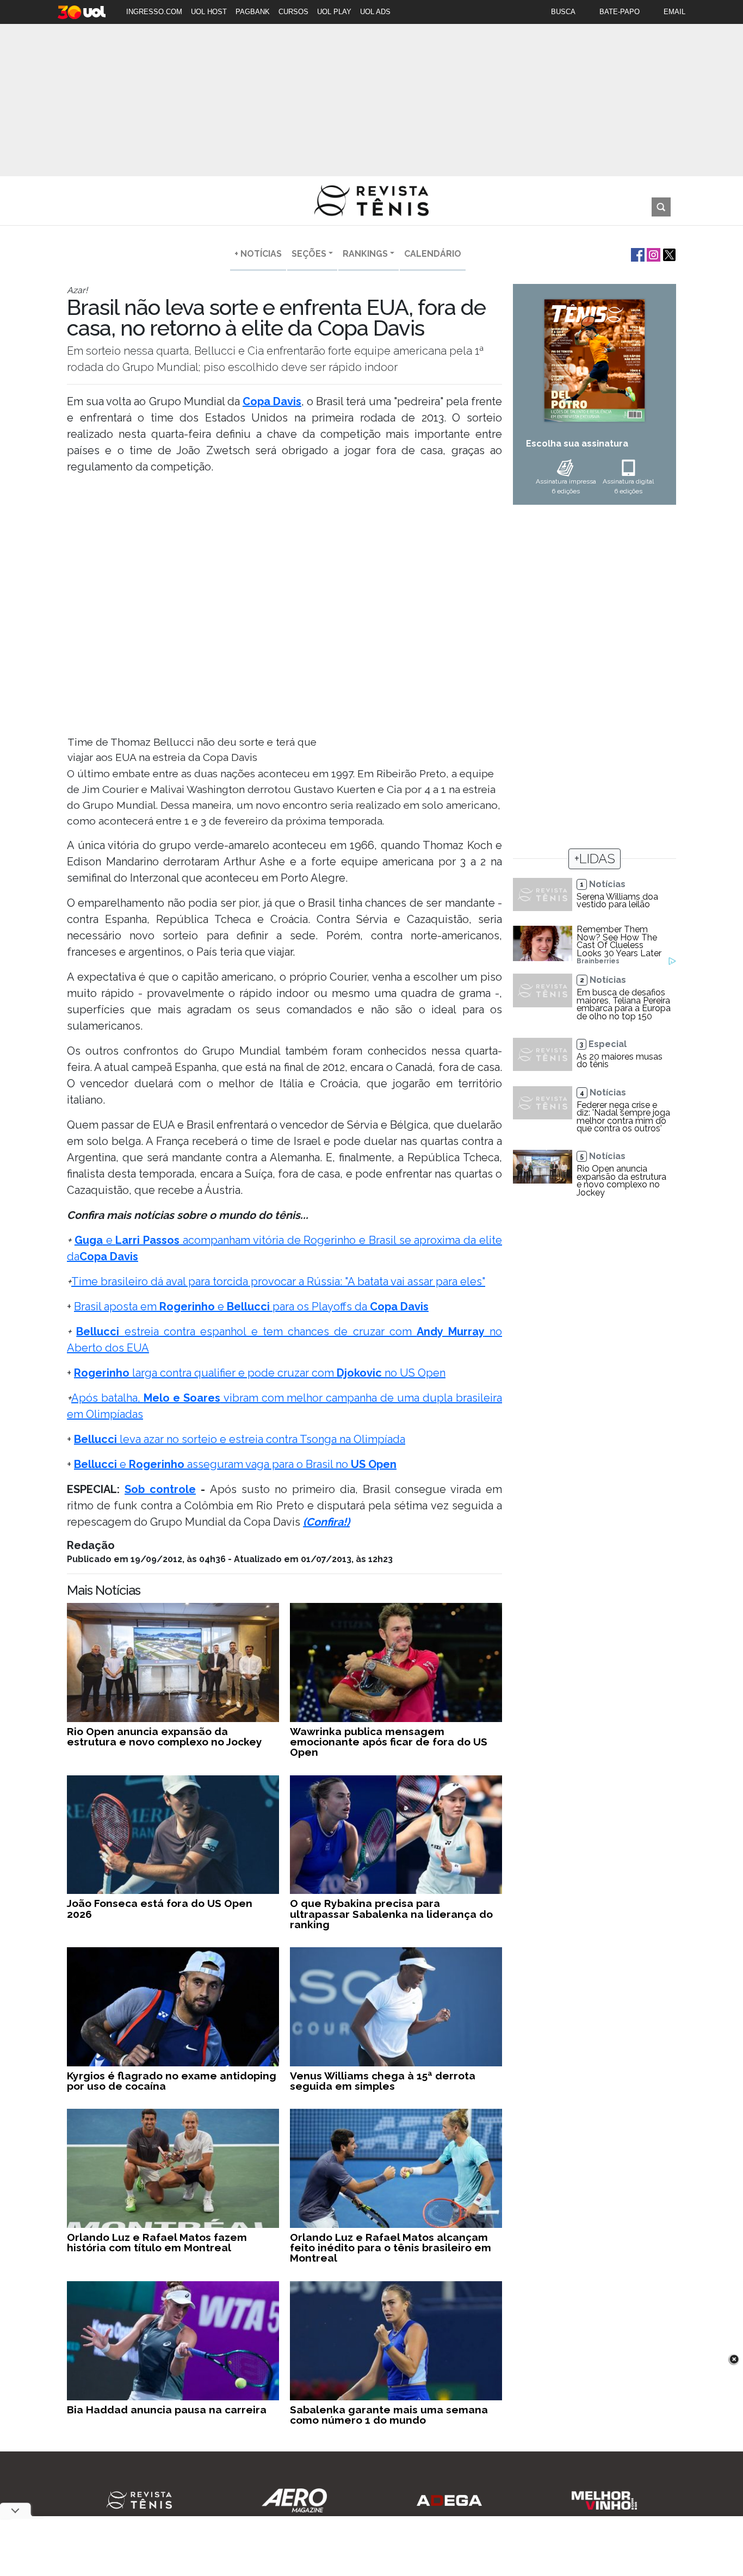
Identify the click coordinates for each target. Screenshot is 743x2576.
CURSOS (293, 12)
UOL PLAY (334, 12)
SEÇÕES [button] (309, 254)
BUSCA (563, 12)
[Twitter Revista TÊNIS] (668, 254)
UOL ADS (375, 12)
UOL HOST (209, 12)
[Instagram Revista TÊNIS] (652, 254)
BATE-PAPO (620, 12)
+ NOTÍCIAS (258, 254)
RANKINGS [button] (365, 254)
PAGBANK (253, 12)
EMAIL (674, 12)
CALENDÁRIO (433, 254)
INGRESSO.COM (154, 12)
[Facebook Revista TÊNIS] (637, 254)
